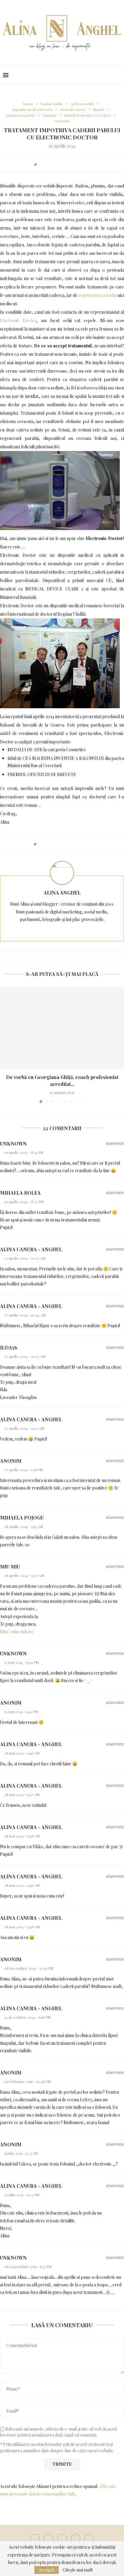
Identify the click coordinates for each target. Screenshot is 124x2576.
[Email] (89, 2539)
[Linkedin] (76, 2539)
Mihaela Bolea (20, 1193)
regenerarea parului (98, 295)
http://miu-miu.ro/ (17, 1631)
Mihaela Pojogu (22, 1518)
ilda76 (9, 1347)
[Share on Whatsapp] (74, 164)
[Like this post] (40, 164)
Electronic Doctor (18, 320)
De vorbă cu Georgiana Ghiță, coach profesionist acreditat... (62, 1080)
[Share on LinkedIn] (63, 164)
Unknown (13, 1143)
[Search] (118, 75)
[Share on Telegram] (80, 164)
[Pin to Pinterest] (57, 164)
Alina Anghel (62, 893)
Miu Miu (10, 1567)
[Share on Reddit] (68, 164)
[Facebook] (35, 2539)
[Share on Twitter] (51, 164)
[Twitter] (48, 2539)
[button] (5, 1044)
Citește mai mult (78, 2570)
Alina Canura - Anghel (31, 1249)
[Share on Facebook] (46, 164)
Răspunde (115, 1143)
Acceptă (46, 2570)
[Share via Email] (86, 164)
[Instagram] (62, 2539)
